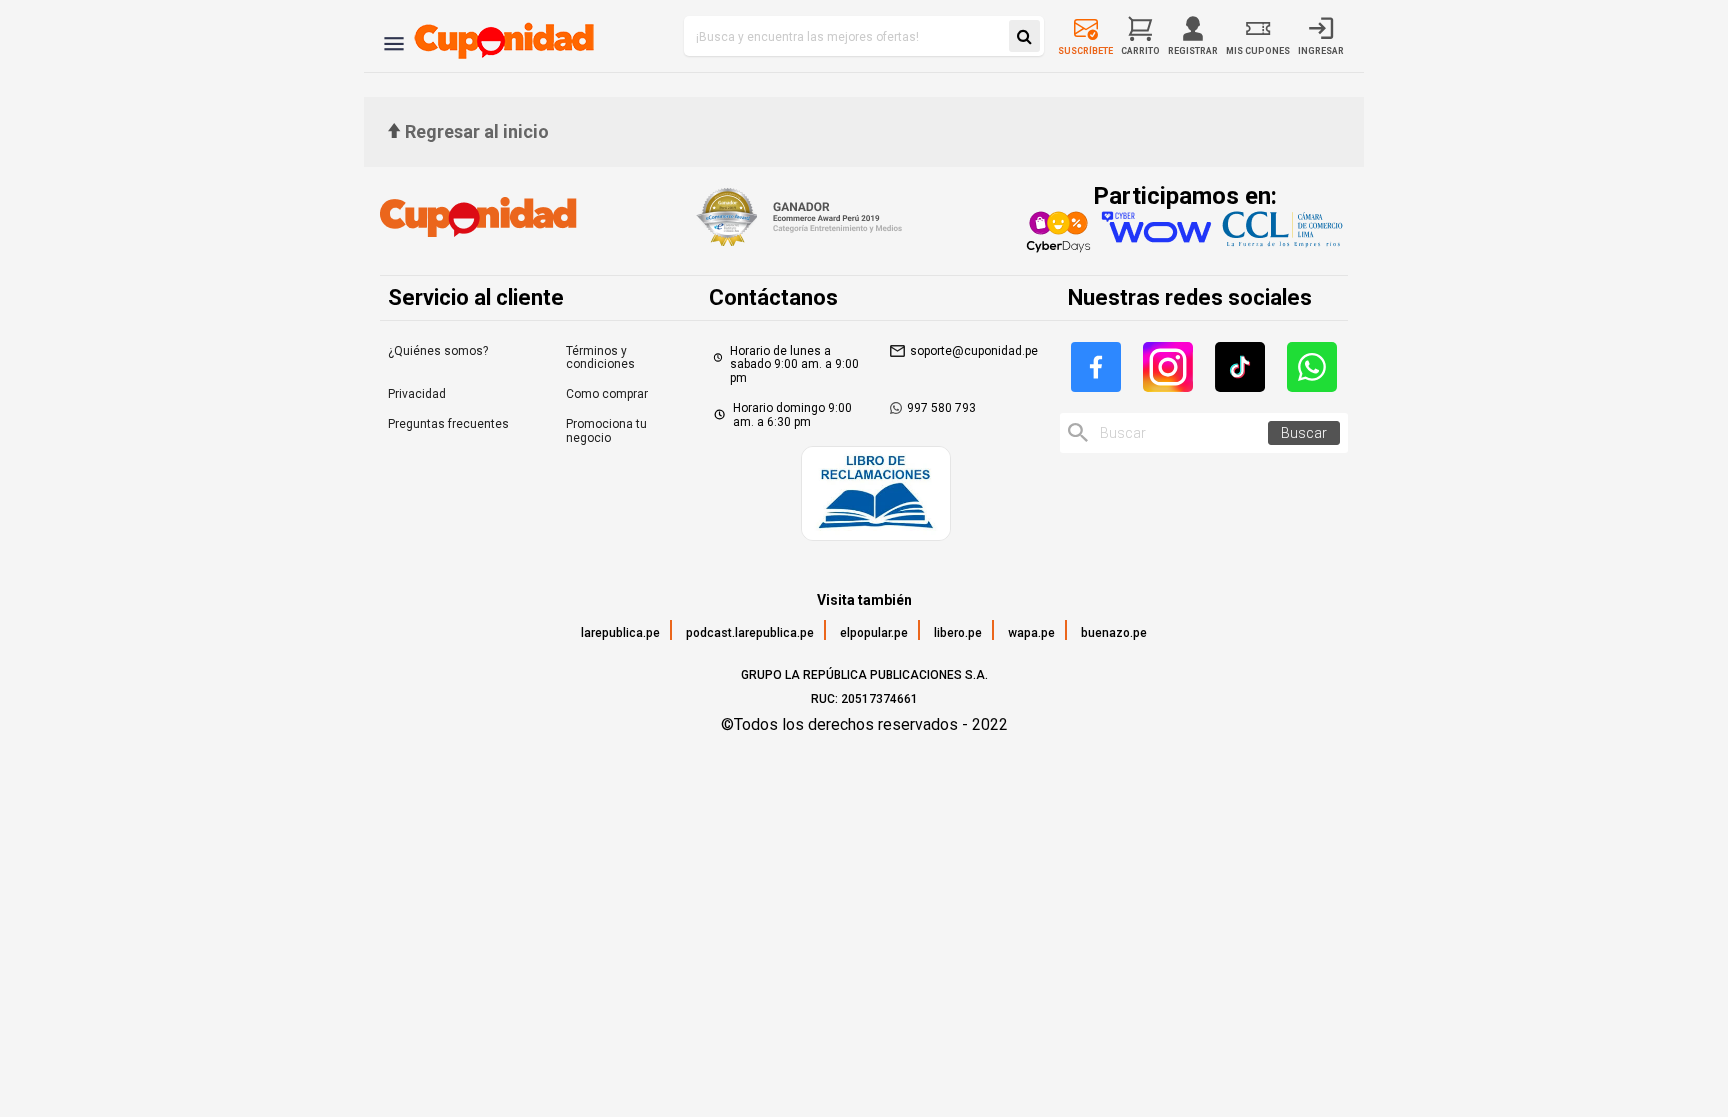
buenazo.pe (1114, 633)
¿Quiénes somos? (438, 351)
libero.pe (958, 633)
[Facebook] (1096, 367)
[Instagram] (1168, 367)
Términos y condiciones (600, 358)
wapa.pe (1031, 633)
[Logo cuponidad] (492, 35)
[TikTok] (1240, 367)
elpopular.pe (874, 633)
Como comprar (607, 394)
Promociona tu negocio (606, 431)
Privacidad (417, 394)
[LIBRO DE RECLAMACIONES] (876, 495)
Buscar (1304, 433)
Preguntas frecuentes (448, 424)
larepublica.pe (620, 633)
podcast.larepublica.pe (750, 633)
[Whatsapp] (1312, 367)
